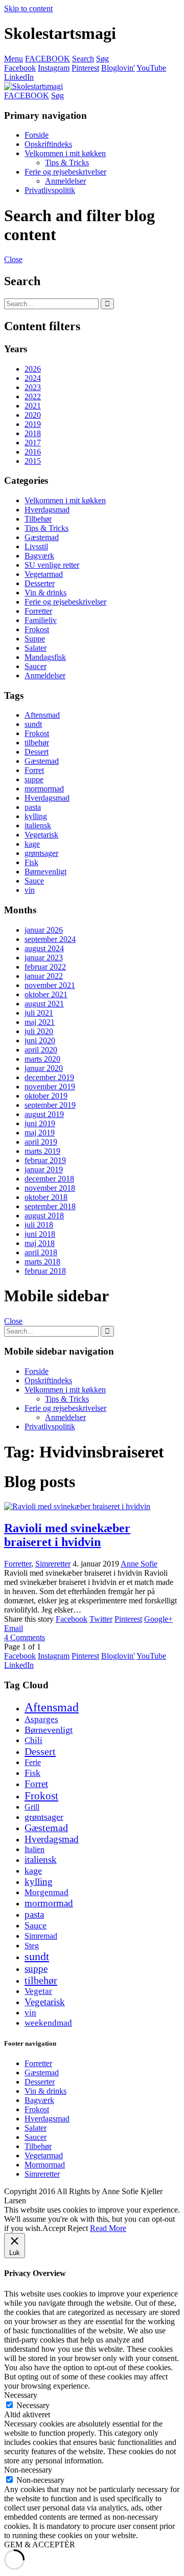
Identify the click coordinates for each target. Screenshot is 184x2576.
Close (13, 259)
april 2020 (41, 1050)
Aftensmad (42, 715)
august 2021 (44, 1004)
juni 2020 (40, 1040)
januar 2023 (44, 958)
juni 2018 (40, 1234)
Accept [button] (54, 2228)
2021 (33, 406)
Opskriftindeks (48, 144)
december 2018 (49, 1179)
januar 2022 (44, 976)
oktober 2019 (46, 1096)
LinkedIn (19, 77)
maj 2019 (40, 1133)
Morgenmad (47, 1892)
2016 (33, 452)
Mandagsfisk (45, 657)
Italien (34, 1849)
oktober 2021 (46, 994)
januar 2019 (44, 1169)
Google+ (158, 1619)
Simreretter (53, 1564)
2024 (33, 378)
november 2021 (50, 985)
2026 (33, 369)
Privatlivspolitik (50, 190)
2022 (33, 396)
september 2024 (50, 939)
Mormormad (45, 2165)
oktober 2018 (46, 1197)
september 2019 (50, 1105)
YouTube (151, 68)
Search (83, 59)
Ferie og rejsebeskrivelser (65, 172)
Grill (32, 1807)
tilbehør (37, 743)
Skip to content (28, 8)
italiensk (38, 825)
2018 (33, 433)
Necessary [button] (21, 2395)
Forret (34, 770)
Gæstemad (42, 537)
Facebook (20, 68)
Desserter (40, 583)
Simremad (41, 1936)
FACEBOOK (48, 59)
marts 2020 (42, 1059)
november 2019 (50, 1087)
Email (14, 1628)
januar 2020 (44, 1068)
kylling (36, 816)
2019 (33, 424)
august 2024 (44, 948)
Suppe (35, 639)
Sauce (34, 881)
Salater (36, 648)
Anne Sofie (139, 1564)
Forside (37, 135)
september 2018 (50, 1206)
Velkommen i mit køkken (65, 153)
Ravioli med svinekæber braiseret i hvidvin (67, 1535)
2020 (33, 415)
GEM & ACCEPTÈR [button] (40, 2545)
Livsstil (36, 546)
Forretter (38, 611)
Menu (14, 59)
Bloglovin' (118, 68)
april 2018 (41, 1252)
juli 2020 (39, 1031)
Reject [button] (78, 2228)
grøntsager (41, 853)
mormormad (44, 789)
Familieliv (41, 620)
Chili (33, 1740)
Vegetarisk (41, 835)
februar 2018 (45, 1271)
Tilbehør (38, 519)
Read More (108, 2228)
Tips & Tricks (67, 163)
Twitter (101, 1619)
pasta (33, 807)
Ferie (33, 1762)
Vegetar (38, 1991)
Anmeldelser (65, 181)
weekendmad (48, 2023)
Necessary (33, 2405)
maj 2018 (40, 1243)
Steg (32, 1946)
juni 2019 (40, 1123)
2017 (33, 443)
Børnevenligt (45, 872)
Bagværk (39, 556)
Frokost (37, 629)
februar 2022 (45, 967)
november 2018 (50, 1188)
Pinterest (85, 68)
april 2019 (41, 1142)
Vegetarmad (44, 574)
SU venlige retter (52, 565)
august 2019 (44, 1114)
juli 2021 (39, 1013)
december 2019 (49, 1077)
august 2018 (44, 1216)
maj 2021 (40, 1022)
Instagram (54, 68)
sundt (33, 724)
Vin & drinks (45, 593)
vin (30, 890)
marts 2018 (42, 1262)
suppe (34, 779)
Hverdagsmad (47, 510)
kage (32, 844)
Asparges (41, 1719)
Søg (102, 59)
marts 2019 (42, 1151)
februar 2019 (45, 1160)
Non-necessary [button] (28, 2470)
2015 (33, 461)
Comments (25, 1637)
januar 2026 (44, 930)
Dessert (37, 752)
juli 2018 (39, 1225)
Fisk (31, 862)
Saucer (36, 666)
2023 (33, 387)
